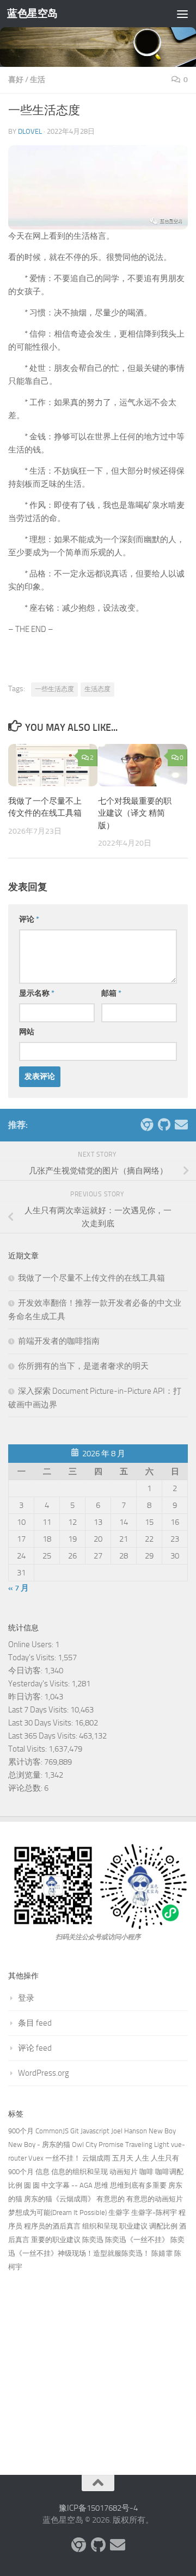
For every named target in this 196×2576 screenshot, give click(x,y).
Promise (111, 2144)
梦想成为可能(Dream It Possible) (57, 2212)
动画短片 (124, 2172)
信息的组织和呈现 (79, 2172)
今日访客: (26, 1671)
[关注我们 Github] (164, 1125)
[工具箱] (146, 1125)
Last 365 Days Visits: (44, 1736)
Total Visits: (28, 1749)
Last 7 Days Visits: (39, 1710)
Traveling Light (147, 2144)
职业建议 (133, 2226)
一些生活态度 (54, 689)
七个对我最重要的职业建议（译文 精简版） (135, 813)
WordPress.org (44, 2073)
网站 (27, 1032)
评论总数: (26, 1788)
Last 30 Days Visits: (41, 1723)
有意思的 (111, 2199)
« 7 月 (19, 1588)
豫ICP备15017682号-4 (98, 2508)
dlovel (30, 131)
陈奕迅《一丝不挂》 (137, 2240)
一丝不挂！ (63, 2158)
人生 (142, 2158)
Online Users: (32, 1644)
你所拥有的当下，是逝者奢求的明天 (83, 1366)
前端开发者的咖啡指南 (59, 1341)
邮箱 (111, 993)
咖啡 (146, 2172)
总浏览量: (26, 1775)
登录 (26, 1998)
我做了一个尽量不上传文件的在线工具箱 (91, 1278)
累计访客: (26, 1762)
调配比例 (163, 2226)
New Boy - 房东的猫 (39, 2144)
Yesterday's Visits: (40, 1684)
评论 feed (35, 2048)
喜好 (16, 80)
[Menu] (182, 14)
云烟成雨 (96, 2158)
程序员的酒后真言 (52, 2226)
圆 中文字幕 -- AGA (63, 2185)
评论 (29, 919)
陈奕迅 (93, 2240)
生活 (38, 80)
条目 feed (35, 2023)
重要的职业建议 (56, 2240)
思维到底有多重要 (138, 2185)
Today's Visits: (33, 1658)
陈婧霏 (162, 2253)
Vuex (36, 2158)
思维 (101, 2185)
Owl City (84, 2144)
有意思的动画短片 (155, 2199)
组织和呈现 (100, 2226)
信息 (42, 2172)
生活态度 (97, 689)
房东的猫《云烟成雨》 (59, 2199)
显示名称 (37, 993)
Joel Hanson (129, 2131)
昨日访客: (26, 1697)
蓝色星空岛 (32, 13)
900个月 (21, 2131)
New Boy (162, 2131)
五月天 (123, 2158)
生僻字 (119, 2212)
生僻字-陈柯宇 (154, 2212)
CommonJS (52, 2131)
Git (75, 2131)
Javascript (95, 2131)
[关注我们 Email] (181, 1125)
